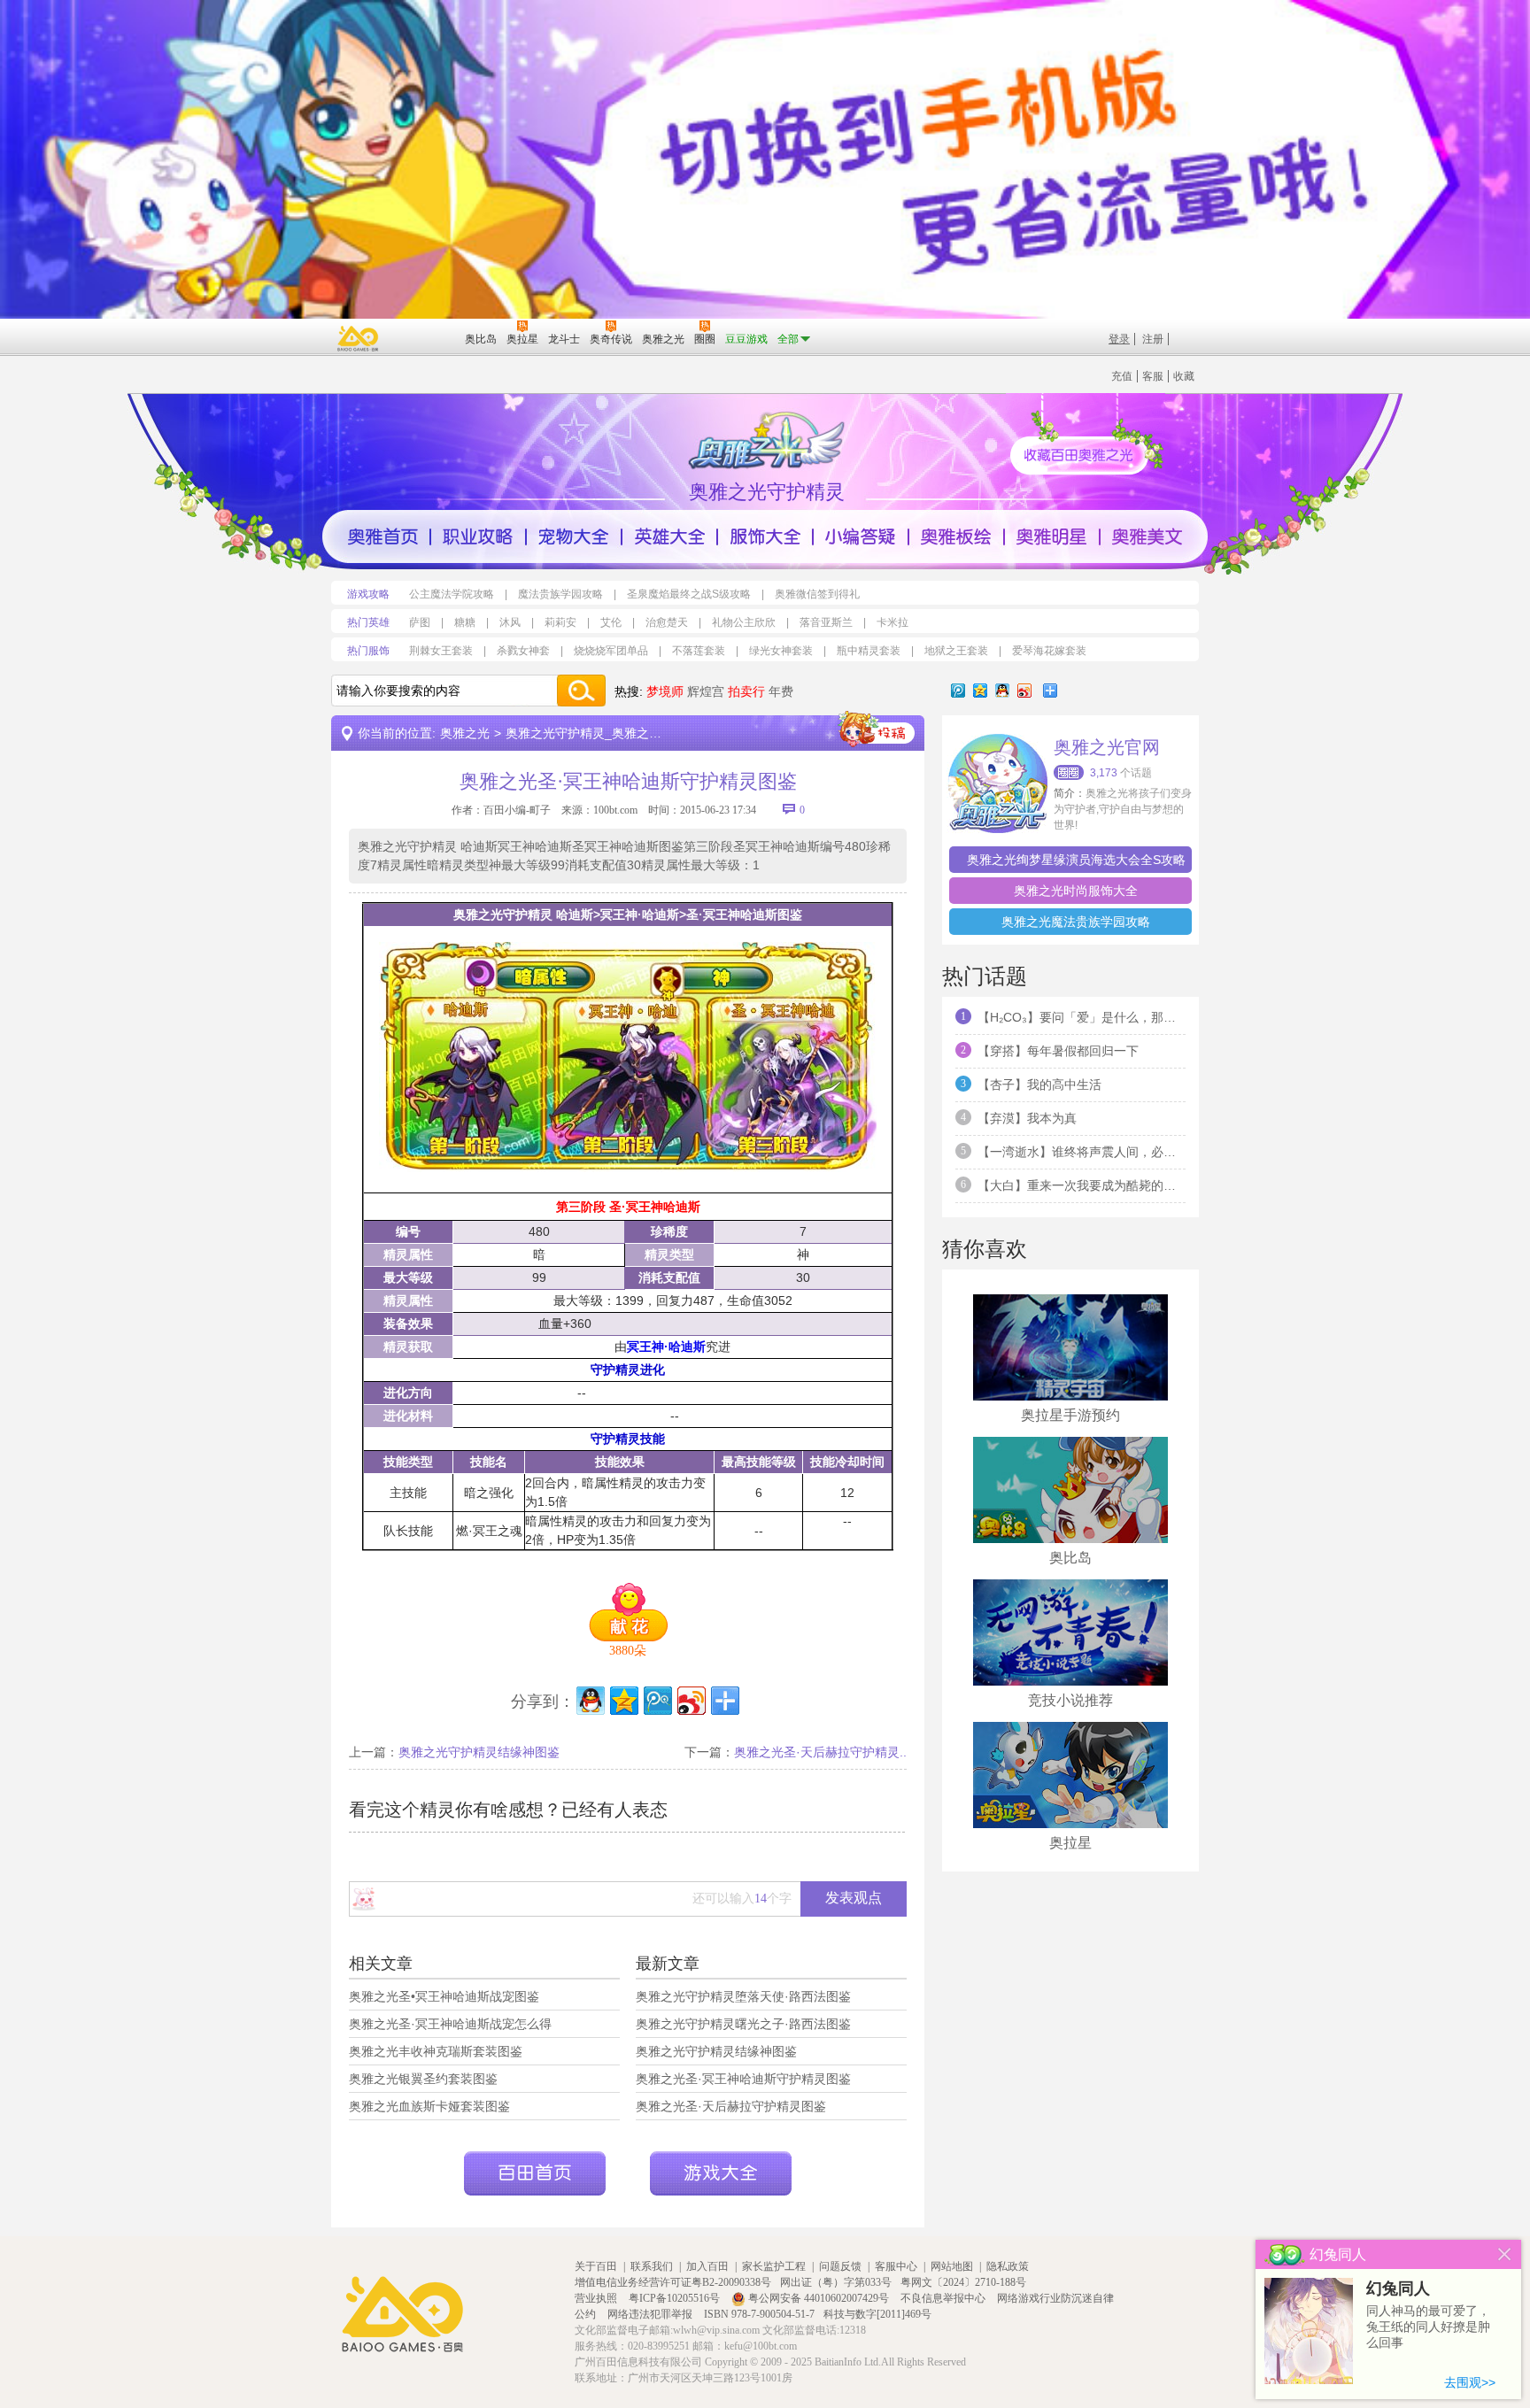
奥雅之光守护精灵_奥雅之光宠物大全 (608, 733)
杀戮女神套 (523, 651)
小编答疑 (861, 536)
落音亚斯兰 (826, 622)
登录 (1119, 339)
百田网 (425, 337)
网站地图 (952, 2266)
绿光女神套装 (781, 651)
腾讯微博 (958, 691)
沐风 (510, 622)
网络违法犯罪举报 (651, 2314)
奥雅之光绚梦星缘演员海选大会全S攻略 (1076, 860)
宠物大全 (574, 536)
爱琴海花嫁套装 (1049, 651)
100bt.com (615, 810)
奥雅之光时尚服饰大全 (1076, 891)
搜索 (581, 691)
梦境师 (665, 691)
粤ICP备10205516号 (676, 2298)
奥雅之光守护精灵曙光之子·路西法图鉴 (743, 2024)
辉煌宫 (706, 691)
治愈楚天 (667, 622)
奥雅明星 (1052, 536)
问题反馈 (840, 2266)
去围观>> (1470, 2382)
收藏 (1184, 376)
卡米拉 (892, 622)
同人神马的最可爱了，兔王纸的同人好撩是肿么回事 (1428, 2327)
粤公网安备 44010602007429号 (819, 2298)
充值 (1122, 376)
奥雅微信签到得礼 (817, 594)
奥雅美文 (1147, 536)
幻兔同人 (1398, 2288)
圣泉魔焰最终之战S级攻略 (689, 594)
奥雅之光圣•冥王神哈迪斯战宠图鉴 (444, 1996)
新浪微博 (1024, 691)
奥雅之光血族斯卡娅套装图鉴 (429, 2106)
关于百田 (596, 2266)
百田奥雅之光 (769, 439)
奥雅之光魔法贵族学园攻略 (1076, 922)
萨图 (420, 622)
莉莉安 (560, 622)
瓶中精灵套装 (869, 651)
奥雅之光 (465, 733)
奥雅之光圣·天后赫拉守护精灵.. (820, 1752)
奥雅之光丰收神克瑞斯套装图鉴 (436, 2051)
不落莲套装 (699, 651)
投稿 (877, 729)
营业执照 (597, 2298)
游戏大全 (721, 2173)
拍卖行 (746, 691)
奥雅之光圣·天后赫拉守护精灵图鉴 (731, 2106)
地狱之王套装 (956, 651)
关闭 (1505, 2254)
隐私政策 (1008, 2266)
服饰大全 (765, 536)
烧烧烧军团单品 (611, 651)
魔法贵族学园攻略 (560, 594)
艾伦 (611, 622)
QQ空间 (980, 691)
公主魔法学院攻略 (452, 594)
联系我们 (652, 2266)
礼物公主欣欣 (744, 622)
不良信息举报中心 (944, 2298)
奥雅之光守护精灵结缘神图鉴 (479, 1752)
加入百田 (707, 2266)
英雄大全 (669, 536)
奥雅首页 (382, 536)
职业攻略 (478, 536)
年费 (781, 691)
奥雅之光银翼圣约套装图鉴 (423, 2079)
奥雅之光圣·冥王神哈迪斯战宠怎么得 (450, 2024)
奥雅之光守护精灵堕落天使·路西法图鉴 (743, 1996)
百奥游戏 (359, 338)
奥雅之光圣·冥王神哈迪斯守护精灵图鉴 (743, 2079)
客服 (1153, 376)
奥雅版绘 (956, 536)
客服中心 (896, 2266)
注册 (1153, 339)
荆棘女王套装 (441, 651)
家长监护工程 (774, 2266)
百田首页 (535, 2173)
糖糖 (465, 622)
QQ (1002, 691)
